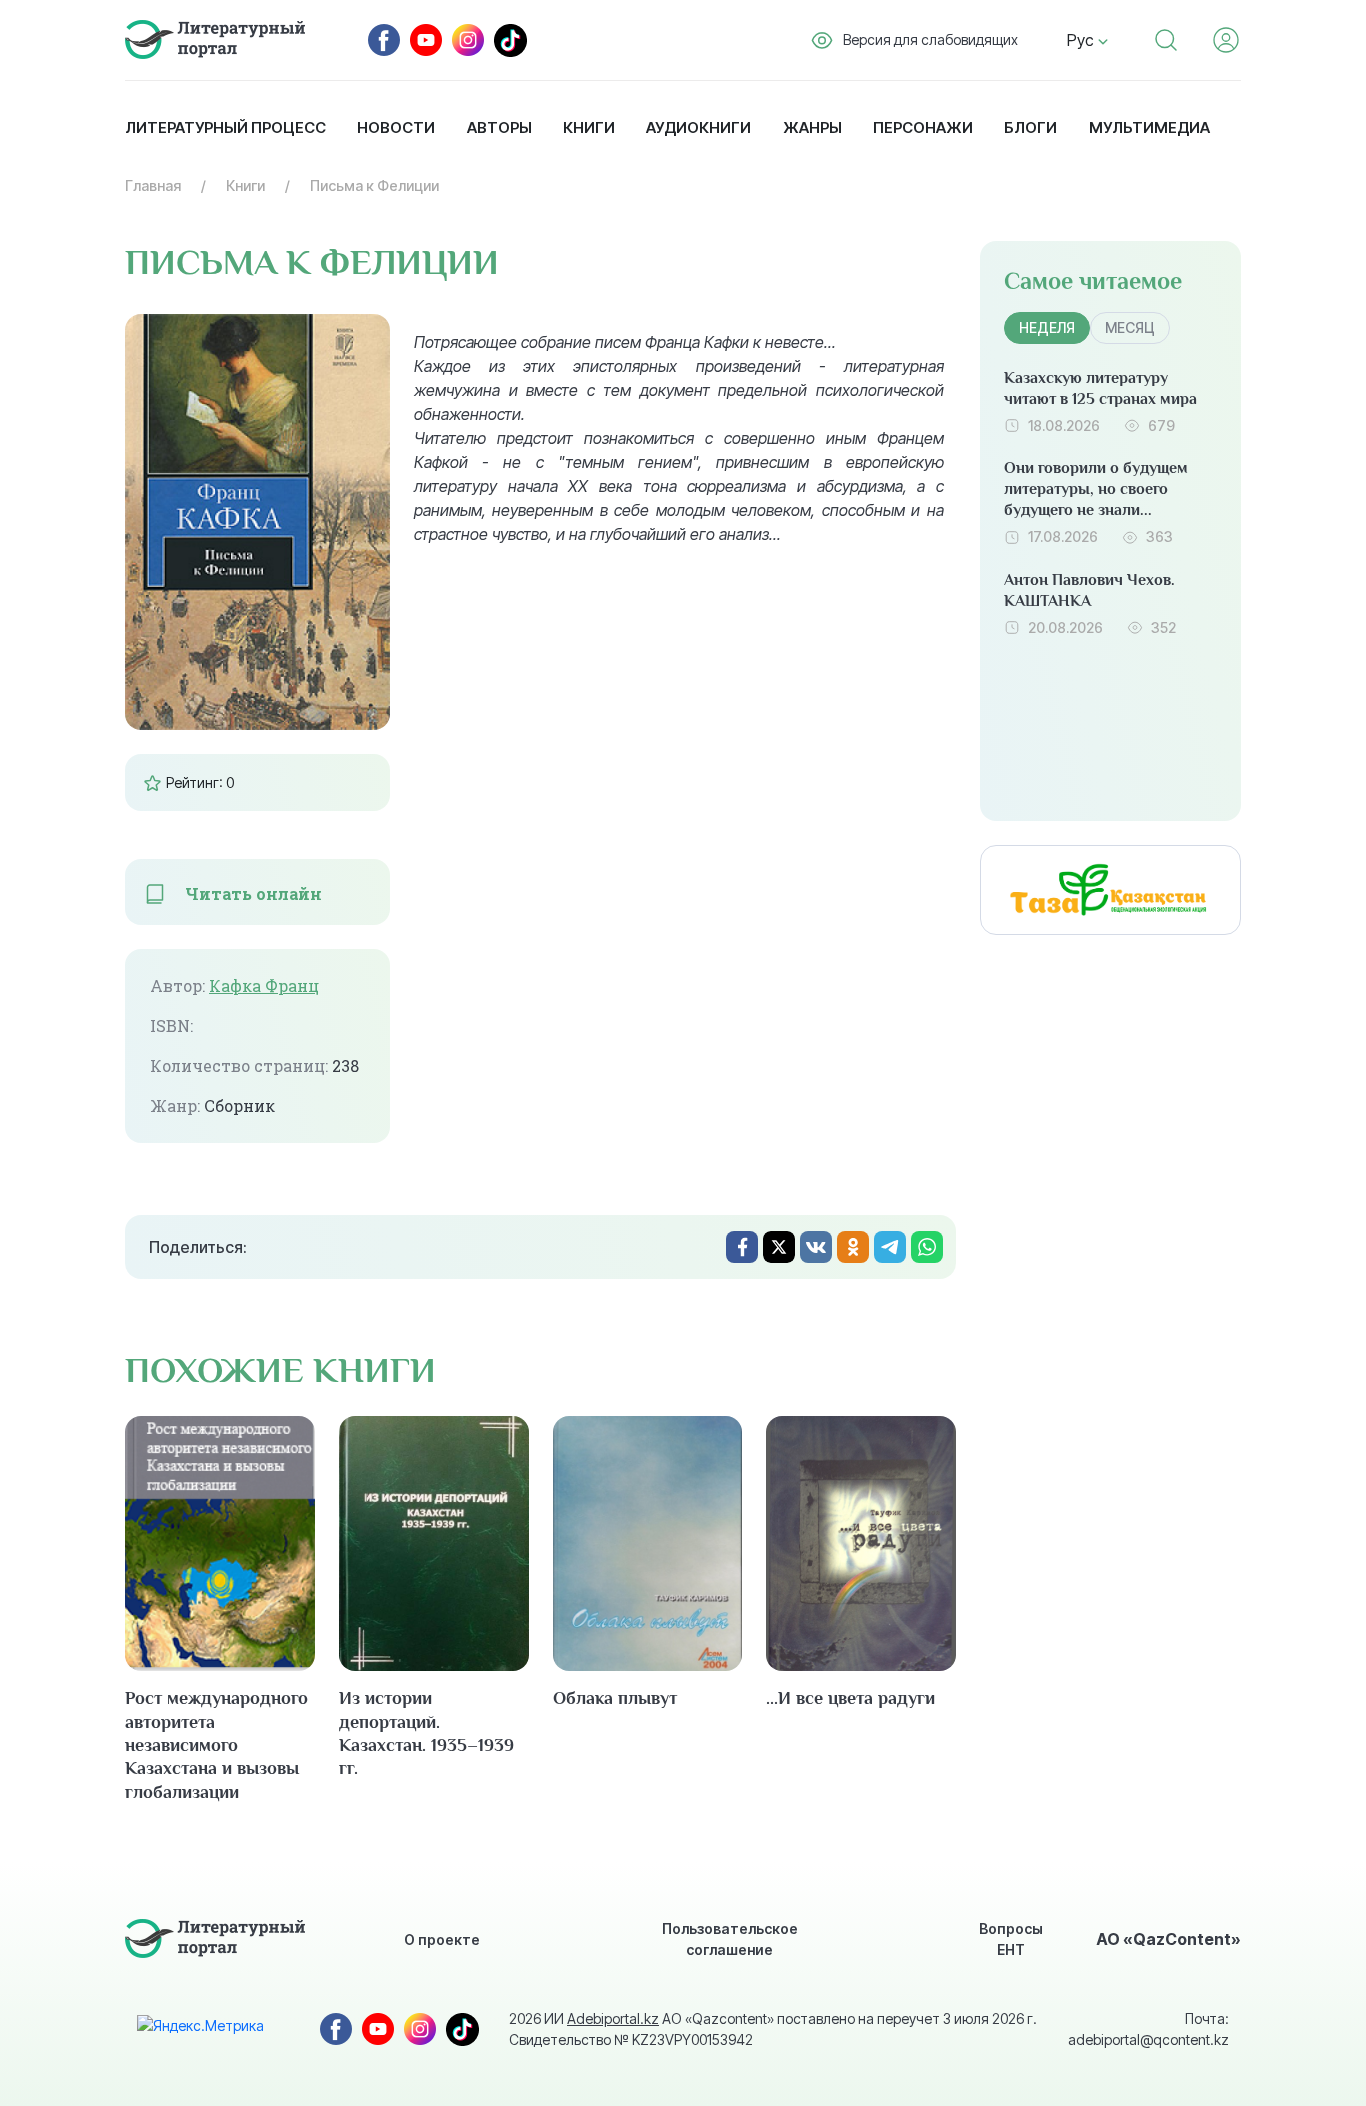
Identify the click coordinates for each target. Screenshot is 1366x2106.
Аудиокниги (698, 127)
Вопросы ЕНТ (1011, 1939)
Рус (1082, 40)
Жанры (812, 127)
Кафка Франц (264, 986)
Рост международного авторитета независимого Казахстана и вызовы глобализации (216, 1745)
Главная (153, 185)
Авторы (499, 127)
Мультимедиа (1149, 127)
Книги (589, 127)
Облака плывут (615, 1698)
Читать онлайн (253, 894)
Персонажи (923, 127)
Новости (396, 127)
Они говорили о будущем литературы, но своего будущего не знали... (1096, 489)
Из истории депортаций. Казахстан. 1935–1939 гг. (426, 1733)
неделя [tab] (1047, 327)
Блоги (1030, 127)
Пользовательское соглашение (730, 1939)
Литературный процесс (225, 127)
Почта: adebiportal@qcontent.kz (1148, 2029)
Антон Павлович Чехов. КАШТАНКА (1089, 590)
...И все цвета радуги (850, 1698)
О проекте (442, 1939)
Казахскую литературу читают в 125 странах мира (1100, 388)
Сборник (239, 1106)
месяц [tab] (1130, 327)
